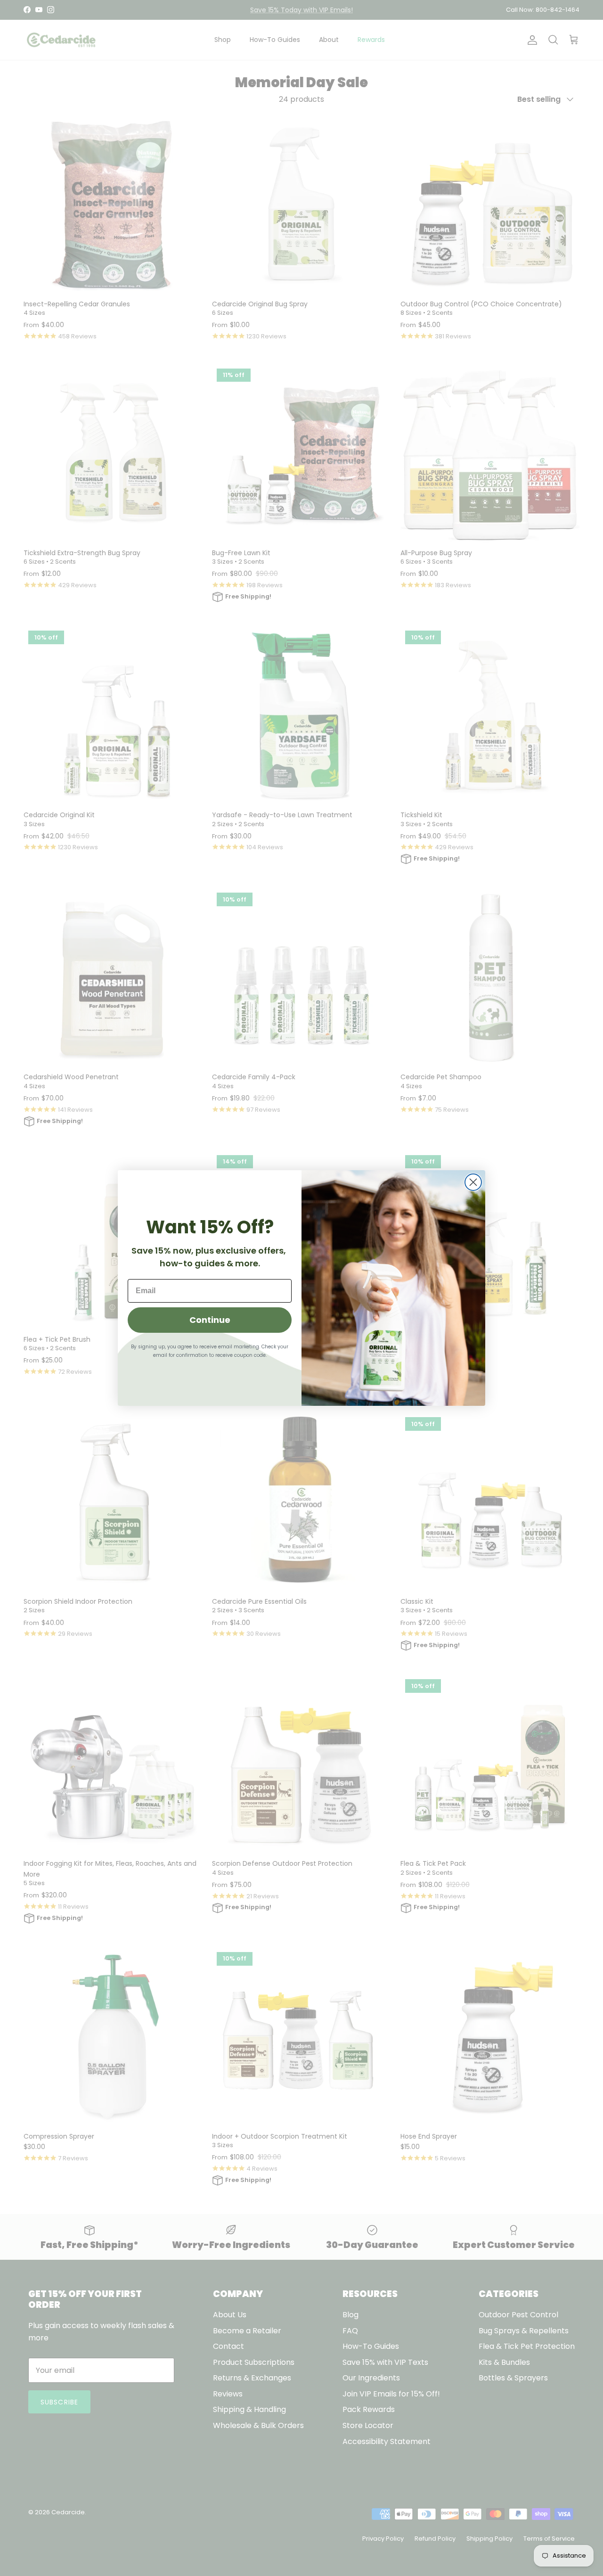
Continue (210, 1320)
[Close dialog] (473, 1182)
